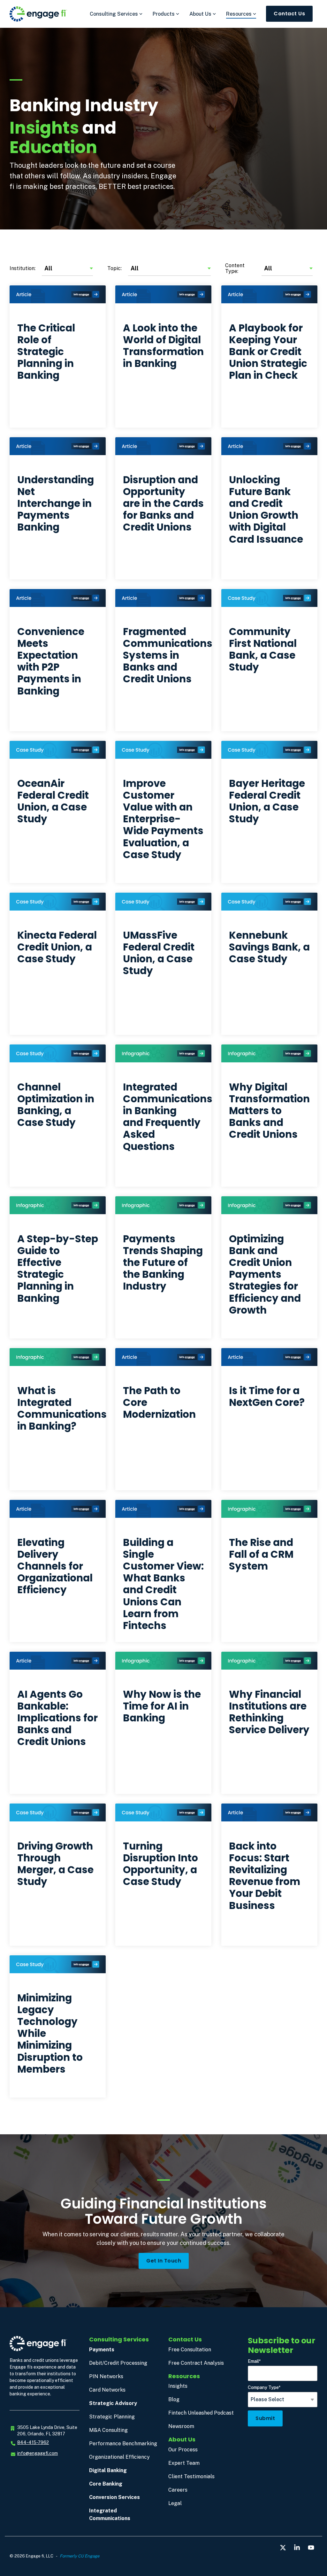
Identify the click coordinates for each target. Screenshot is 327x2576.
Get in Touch (164, 2261)
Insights (178, 2386)
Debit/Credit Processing (118, 2363)
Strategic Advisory (113, 2403)
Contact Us (289, 14)
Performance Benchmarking (123, 2444)
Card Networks (107, 2390)
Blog (174, 2399)
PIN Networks (106, 2376)
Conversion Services (114, 2497)
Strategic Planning (112, 2417)
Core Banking (106, 2484)
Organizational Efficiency (119, 2457)
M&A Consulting (108, 2430)
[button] (284, 2548)
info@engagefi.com (38, 2453)
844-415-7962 (33, 2442)
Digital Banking (108, 2470)
